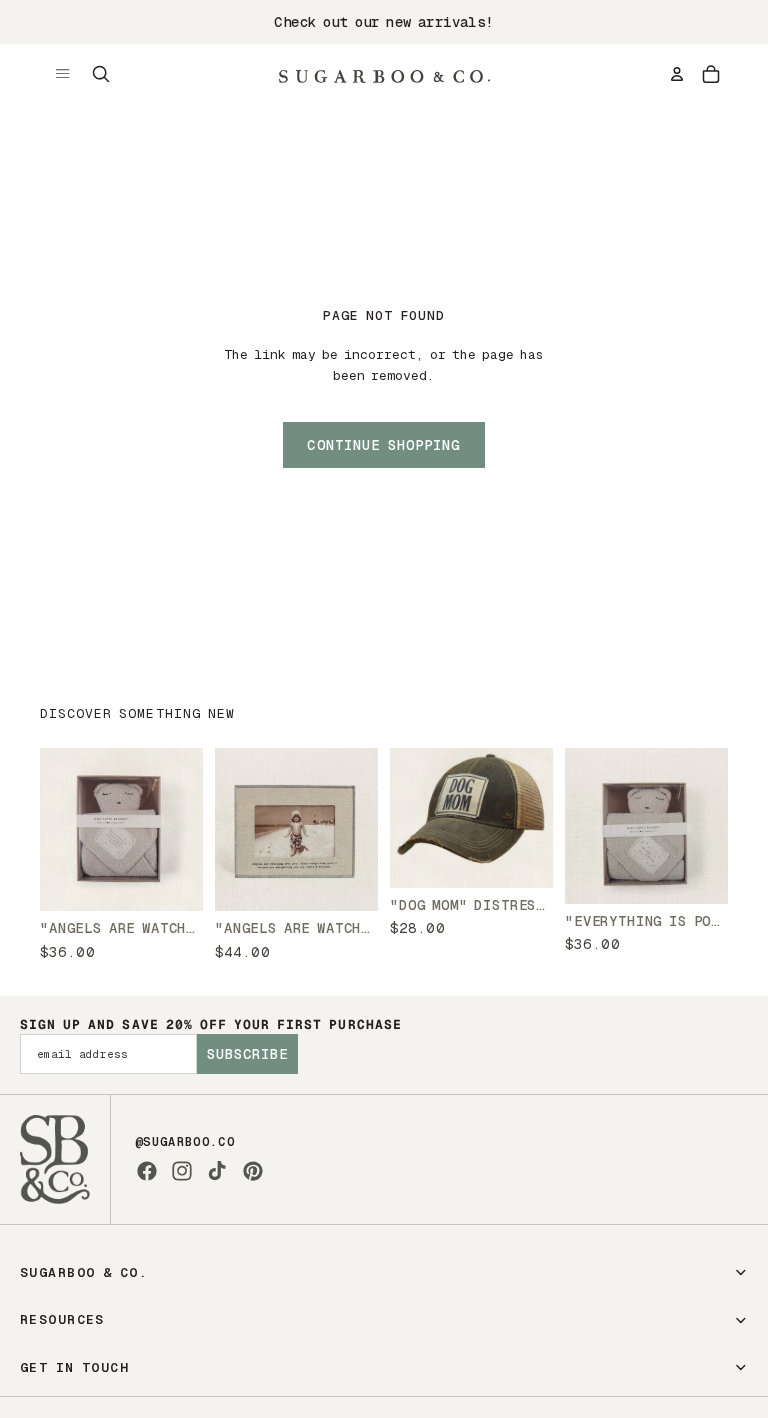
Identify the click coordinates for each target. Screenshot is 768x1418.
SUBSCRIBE (247, 1054)
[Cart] (711, 74)
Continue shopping (383, 445)
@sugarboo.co (185, 1142)
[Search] (101, 74)
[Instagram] (182, 1171)
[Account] (677, 74)
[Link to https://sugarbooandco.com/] (55, 1159)
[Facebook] (147, 1171)
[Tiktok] (217, 1171)
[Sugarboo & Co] (384, 74)
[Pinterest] (253, 1171)
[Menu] (63, 74)
